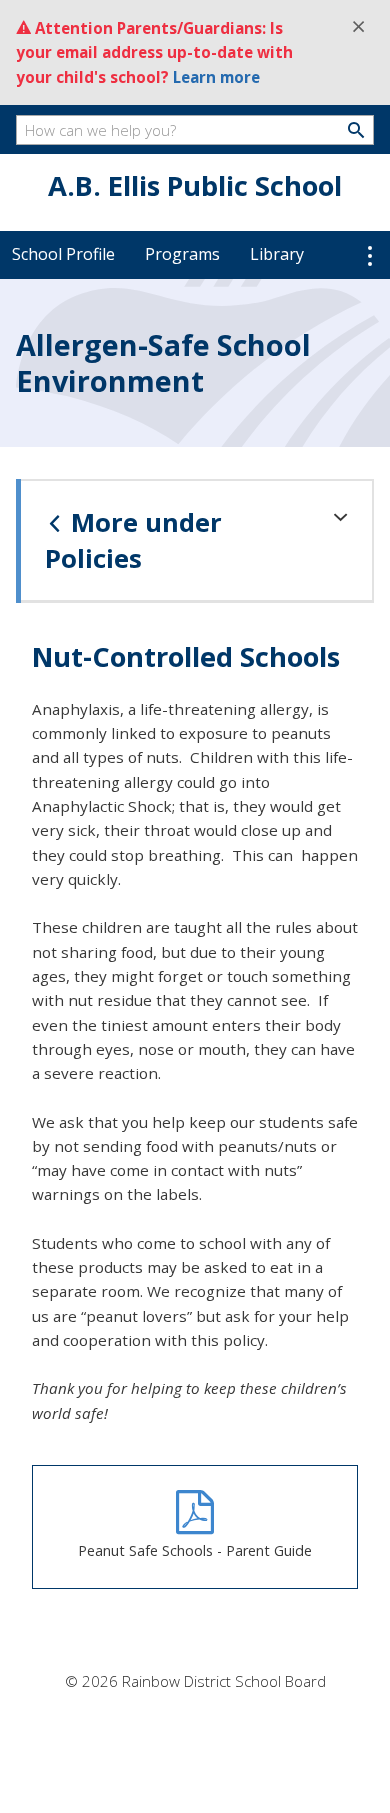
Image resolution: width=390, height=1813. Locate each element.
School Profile (63, 254)
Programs (182, 254)
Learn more (216, 77)
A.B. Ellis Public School (195, 185)
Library (277, 254)
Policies (133, 540)
